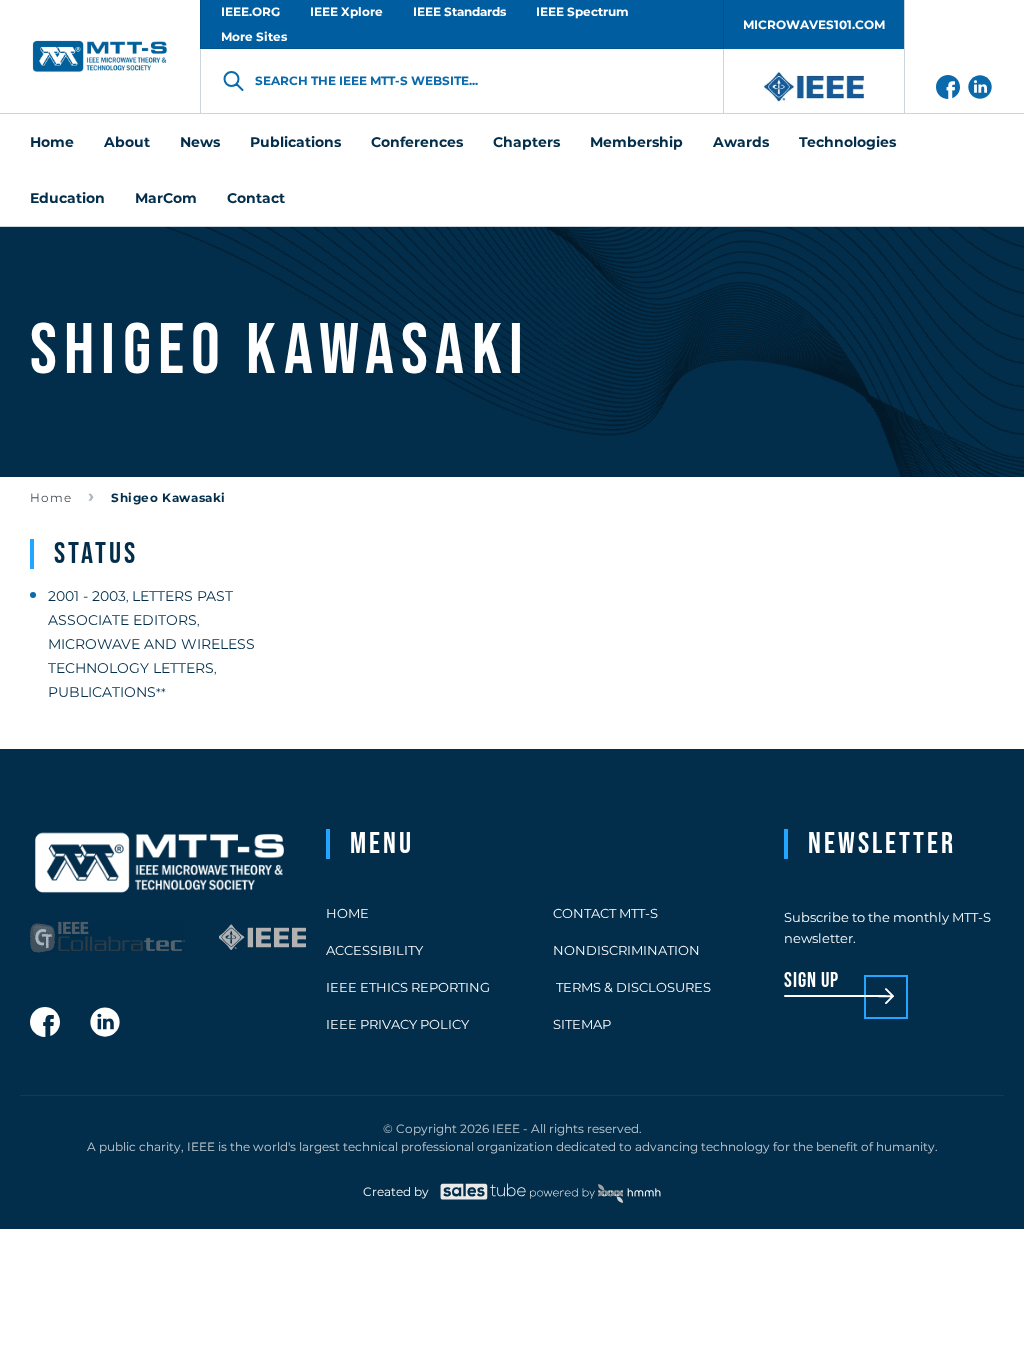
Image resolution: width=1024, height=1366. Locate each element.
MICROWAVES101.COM (814, 24)
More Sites (254, 36)
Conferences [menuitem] (417, 142)
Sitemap (582, 1024)
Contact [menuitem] (256, 198)
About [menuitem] (127, 142)
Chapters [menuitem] (526, 142)
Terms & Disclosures (632, 987)
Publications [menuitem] (295, 142)
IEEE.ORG (250, 11)
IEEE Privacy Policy (397, 1024)
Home (51, 497)
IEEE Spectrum (582, 11)
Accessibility (374, 950)
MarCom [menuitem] (166, 198)
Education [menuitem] (67, 198)
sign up (811, 981)
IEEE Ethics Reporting (408, 987)
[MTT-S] (100, 56)
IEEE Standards (459, 11)
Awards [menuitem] (741, 142)
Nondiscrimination (626, 950)
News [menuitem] (200, 142)
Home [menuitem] (52, 142)
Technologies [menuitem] (847, 142)
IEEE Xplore (346, 11)
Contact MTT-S (605, 913)
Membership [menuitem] (636, 142)
